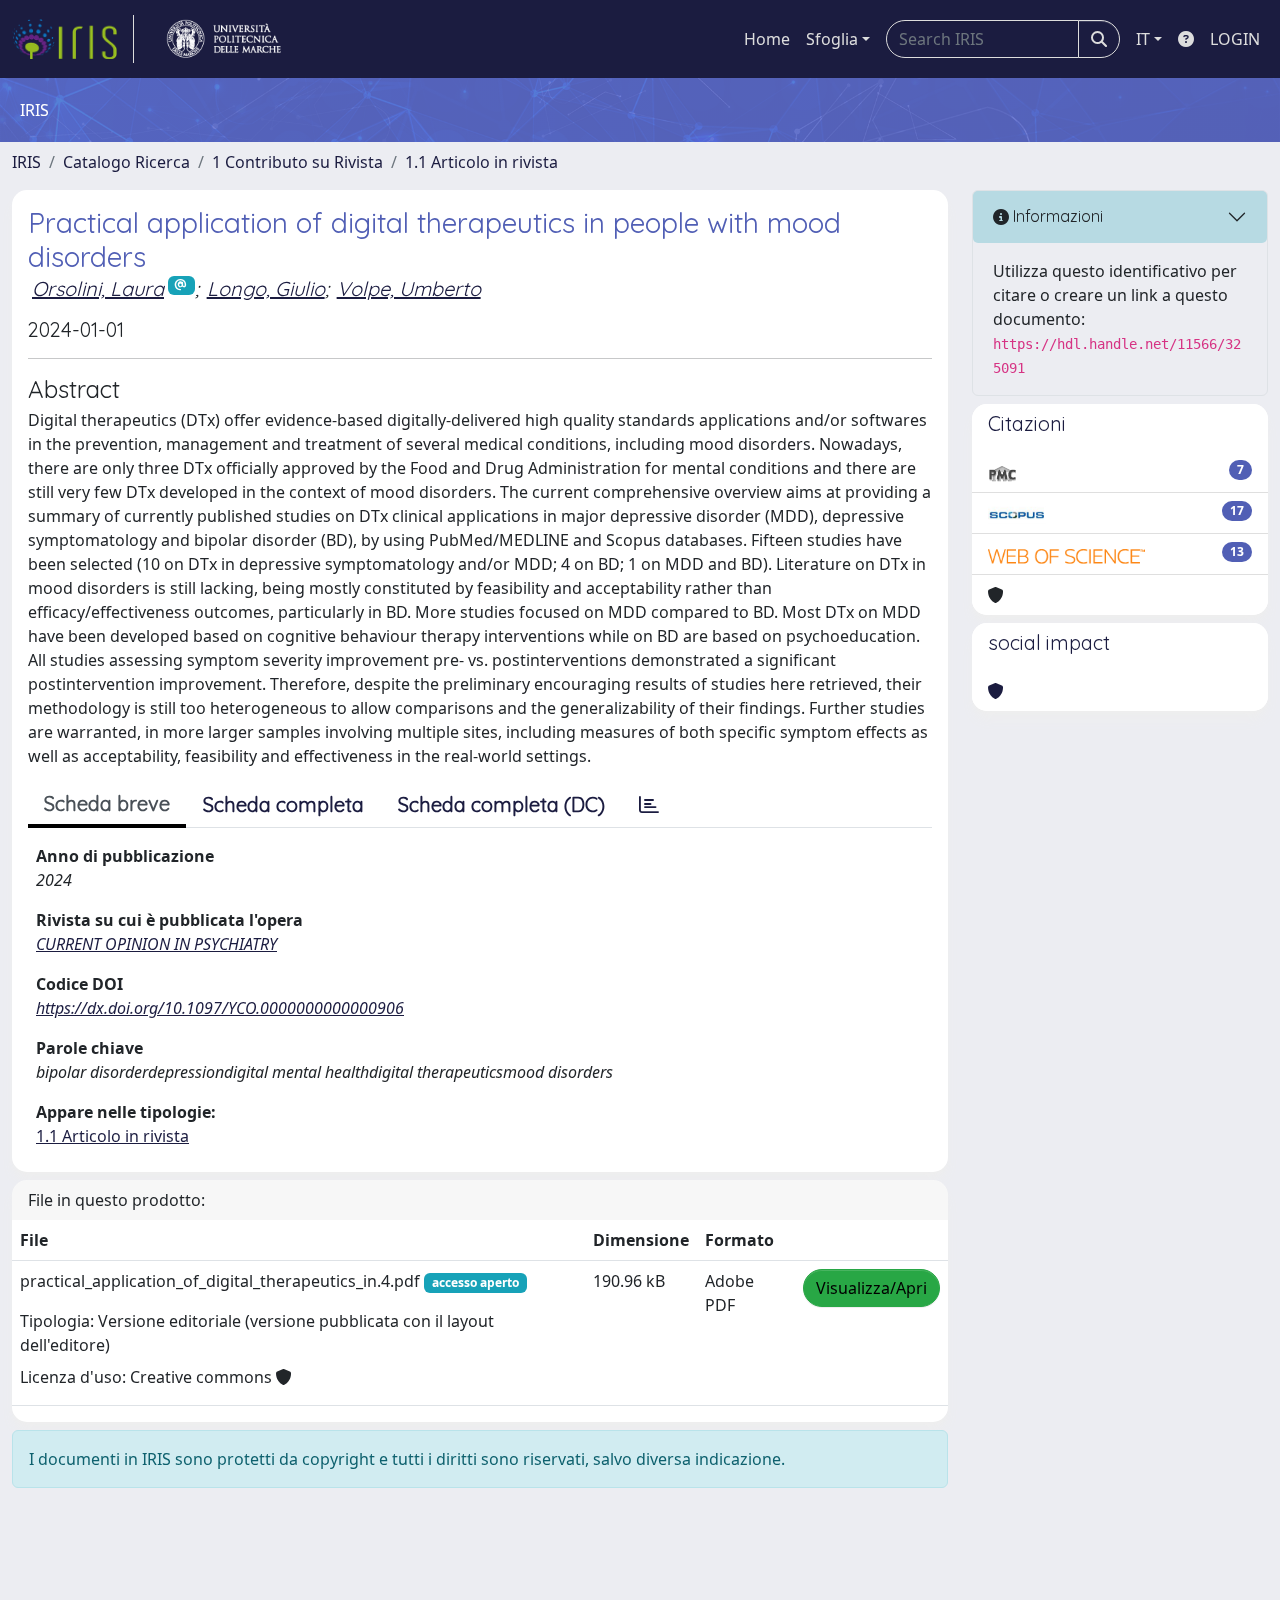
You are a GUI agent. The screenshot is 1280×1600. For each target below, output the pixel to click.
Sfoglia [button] (832, 39)
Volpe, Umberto (409, 288)
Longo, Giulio (266, 288)
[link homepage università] (224, 39)
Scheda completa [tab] (283, 804)
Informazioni (1056, 216)
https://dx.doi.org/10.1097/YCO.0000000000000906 (220, 1008)
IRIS (26, 162)
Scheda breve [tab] (107, 803)
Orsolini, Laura (98, 288)
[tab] (649, 805)
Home (767, 39)
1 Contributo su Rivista (297, 162)
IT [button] (1143, 39)
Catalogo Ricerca (126, 162)
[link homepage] (73, 39)
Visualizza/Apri (871, 1288)
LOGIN (1235, 39)
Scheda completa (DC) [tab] (501, 804)
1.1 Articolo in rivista (481, 162)
